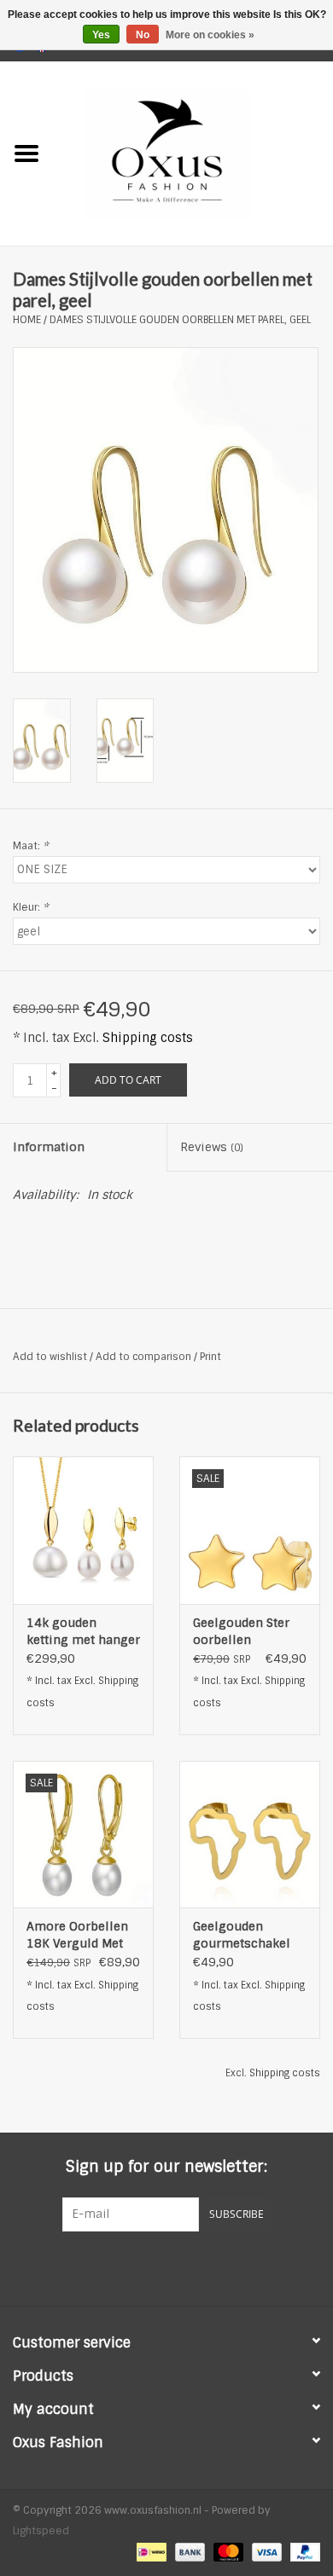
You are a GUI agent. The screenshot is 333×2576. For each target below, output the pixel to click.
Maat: (31, 846)
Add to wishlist (50, 1357)
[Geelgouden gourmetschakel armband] (250, 1835)
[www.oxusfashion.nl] (193, 153)
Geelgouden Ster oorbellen (241, 1631)
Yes (101, 35)
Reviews (212, 1147)
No (143, 35)
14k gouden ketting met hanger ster (83, 1632)
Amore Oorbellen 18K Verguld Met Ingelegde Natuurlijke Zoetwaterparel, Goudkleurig (77, 1935)
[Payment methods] (149, 2552)
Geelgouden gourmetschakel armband (242, 1935)
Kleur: (31, 907)
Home (27, 320)
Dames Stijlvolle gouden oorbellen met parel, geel (180, 320)
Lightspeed (41, 2531)
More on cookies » (210, 35)
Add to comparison (145, 1357)
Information (49, 1147)
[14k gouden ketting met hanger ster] (83, 1530)
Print (210, 1357)
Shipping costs (148, 1038)
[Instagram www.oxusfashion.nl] (197, 2266)
